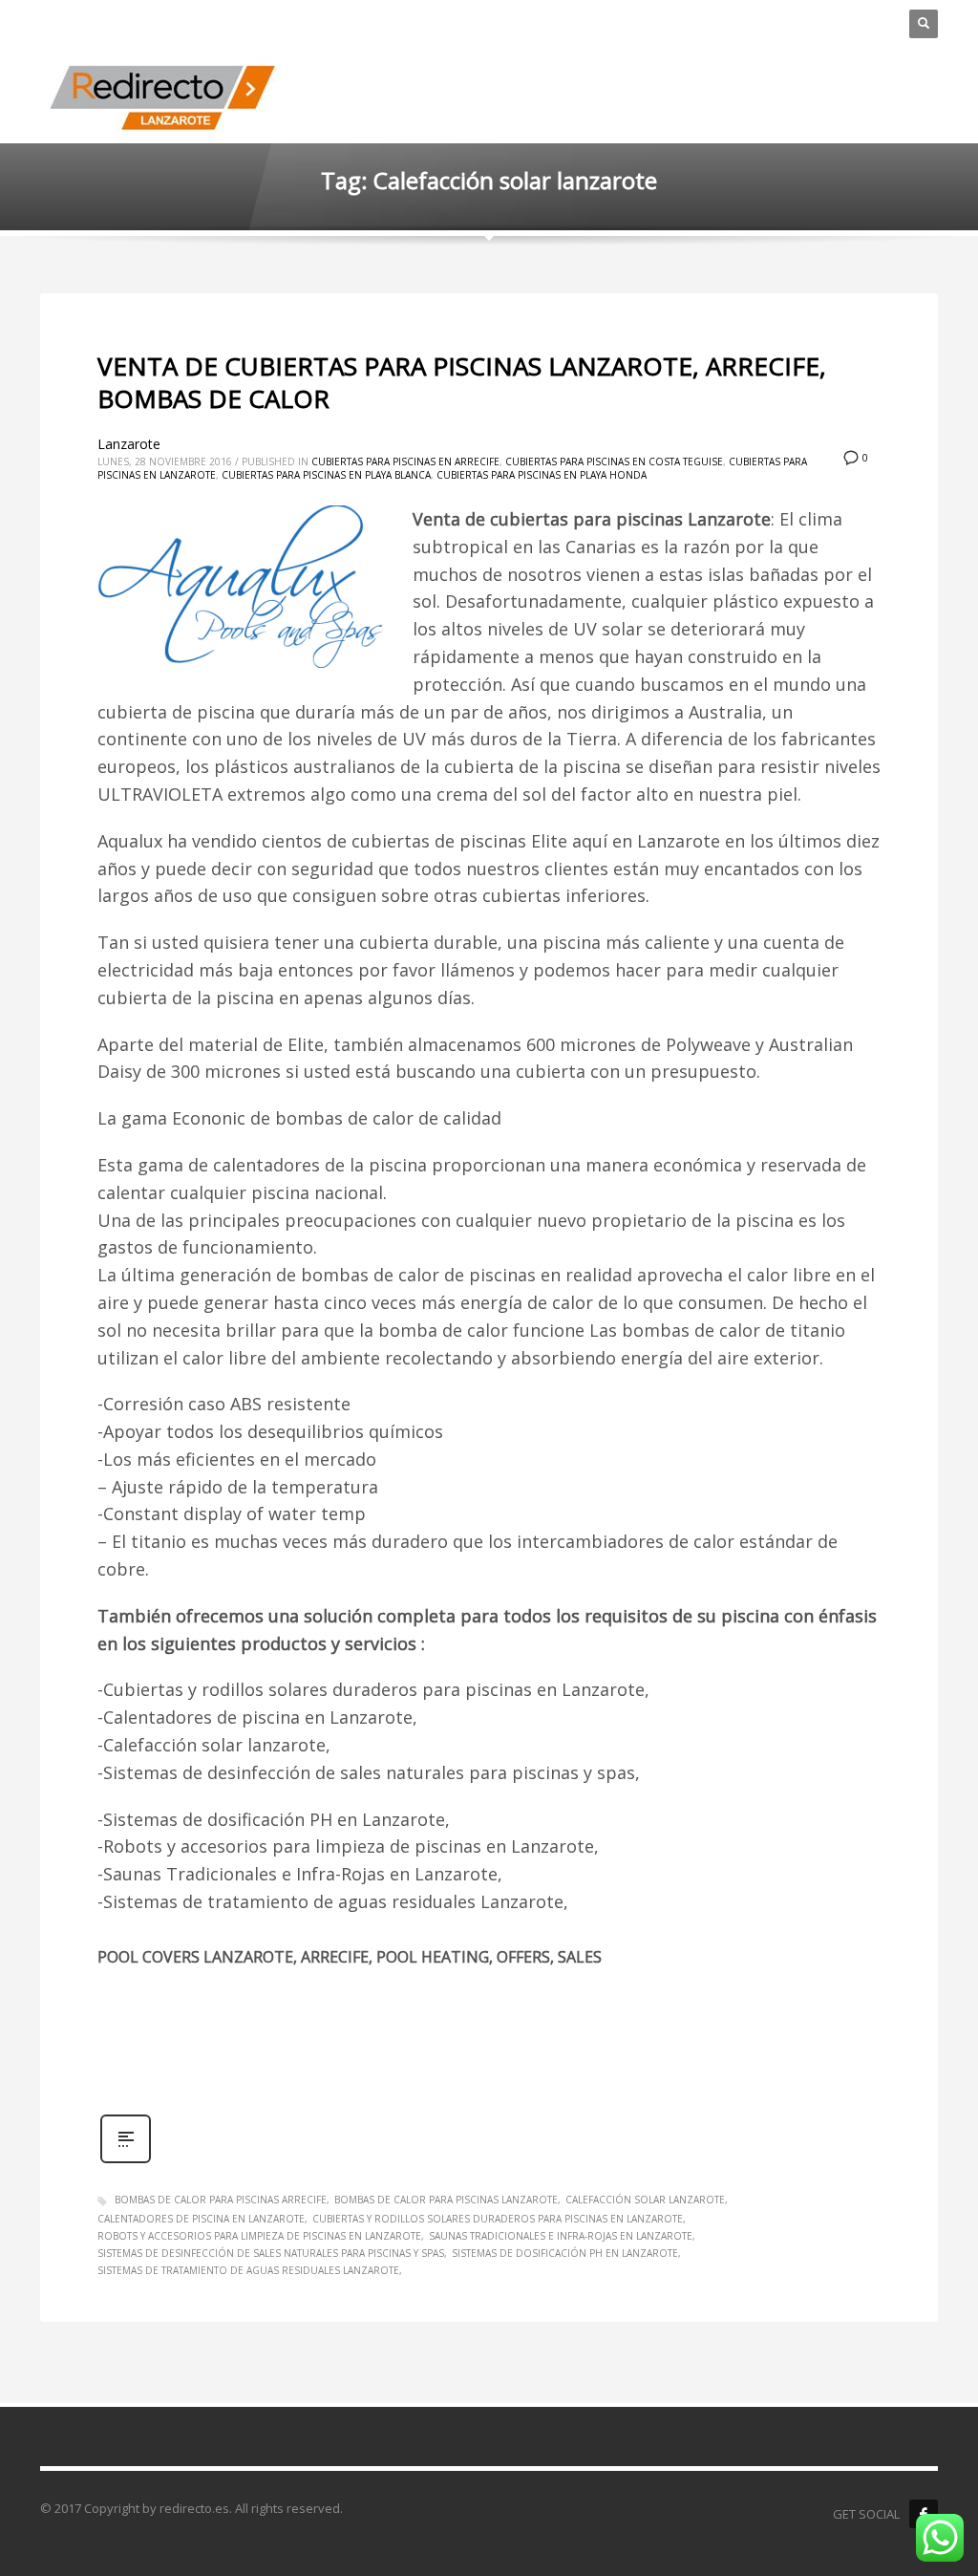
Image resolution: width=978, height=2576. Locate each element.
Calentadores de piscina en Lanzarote (201, 2219)
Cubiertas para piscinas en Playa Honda (542, 475)
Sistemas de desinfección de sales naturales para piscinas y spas (271, 2253)
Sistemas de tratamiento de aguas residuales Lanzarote (248, 2270)
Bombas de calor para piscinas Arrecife (221, 2200)
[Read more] (126, 2161)
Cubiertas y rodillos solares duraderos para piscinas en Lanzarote (498, 2219)
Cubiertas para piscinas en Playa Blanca (326, 475)
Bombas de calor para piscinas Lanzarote (446, 2200)
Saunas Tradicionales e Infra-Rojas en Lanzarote (561, 2236)
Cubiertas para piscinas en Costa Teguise (614, 462)
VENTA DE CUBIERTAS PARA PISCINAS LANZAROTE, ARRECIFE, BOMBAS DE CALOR (462, 382)
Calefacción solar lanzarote (645, 2200)
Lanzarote (129, 444)
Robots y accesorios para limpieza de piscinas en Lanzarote (259, 2236)
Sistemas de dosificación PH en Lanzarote (565, 2253)
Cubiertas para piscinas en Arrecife (405, 462)
